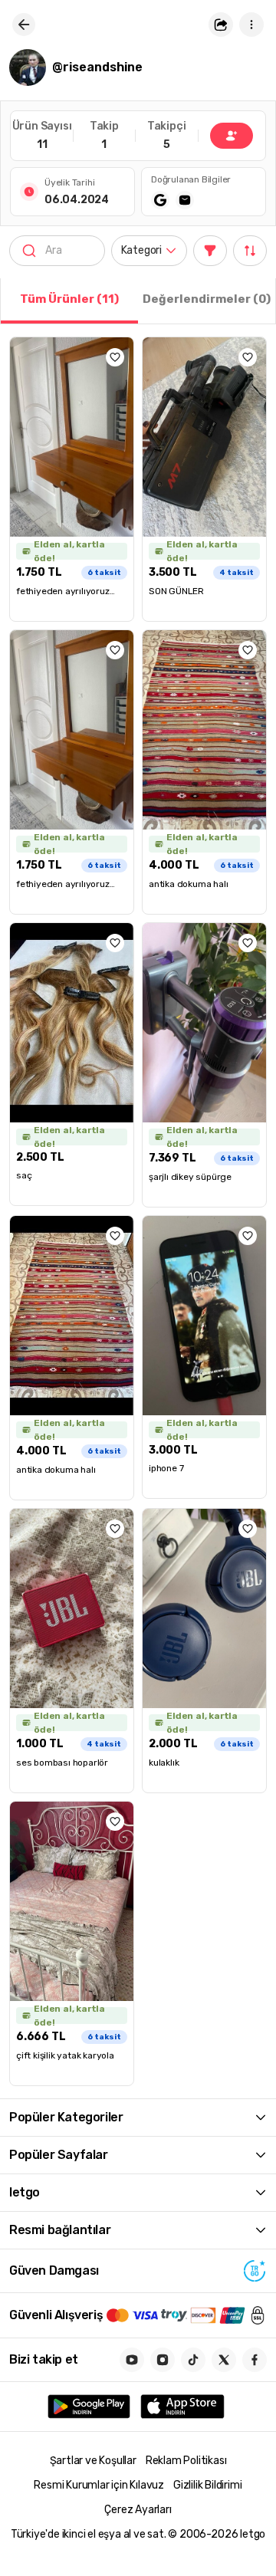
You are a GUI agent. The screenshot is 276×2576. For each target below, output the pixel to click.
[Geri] (24, 25)
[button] (221, 25)
